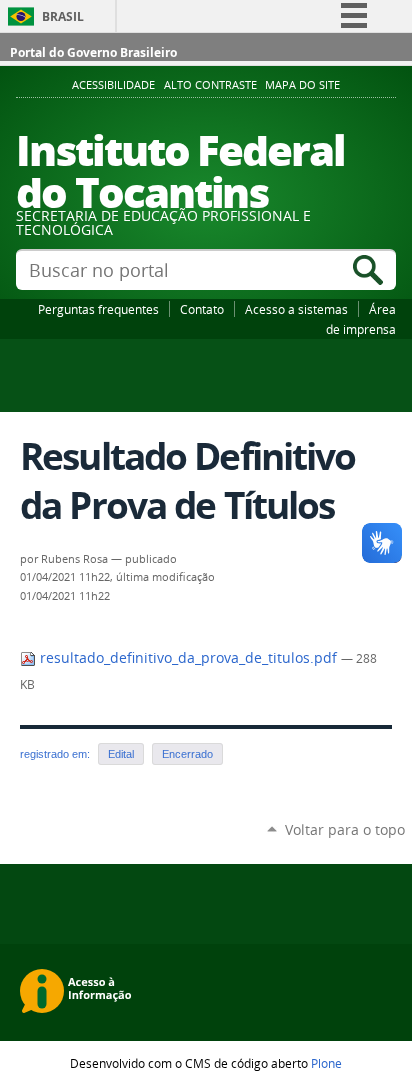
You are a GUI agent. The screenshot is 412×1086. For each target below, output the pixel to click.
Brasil (63, 16)
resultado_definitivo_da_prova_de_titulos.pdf (188, 658)
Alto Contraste (210, 85)
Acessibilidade (113, 85)
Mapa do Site (302, 85)
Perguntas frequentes (98, 309)
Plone (326, 1063)
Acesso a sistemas (296, 309)
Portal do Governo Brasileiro (93, 52)
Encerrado (187, 754)
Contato (202, 309)
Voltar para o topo (345, 829)
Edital (121, 754)
